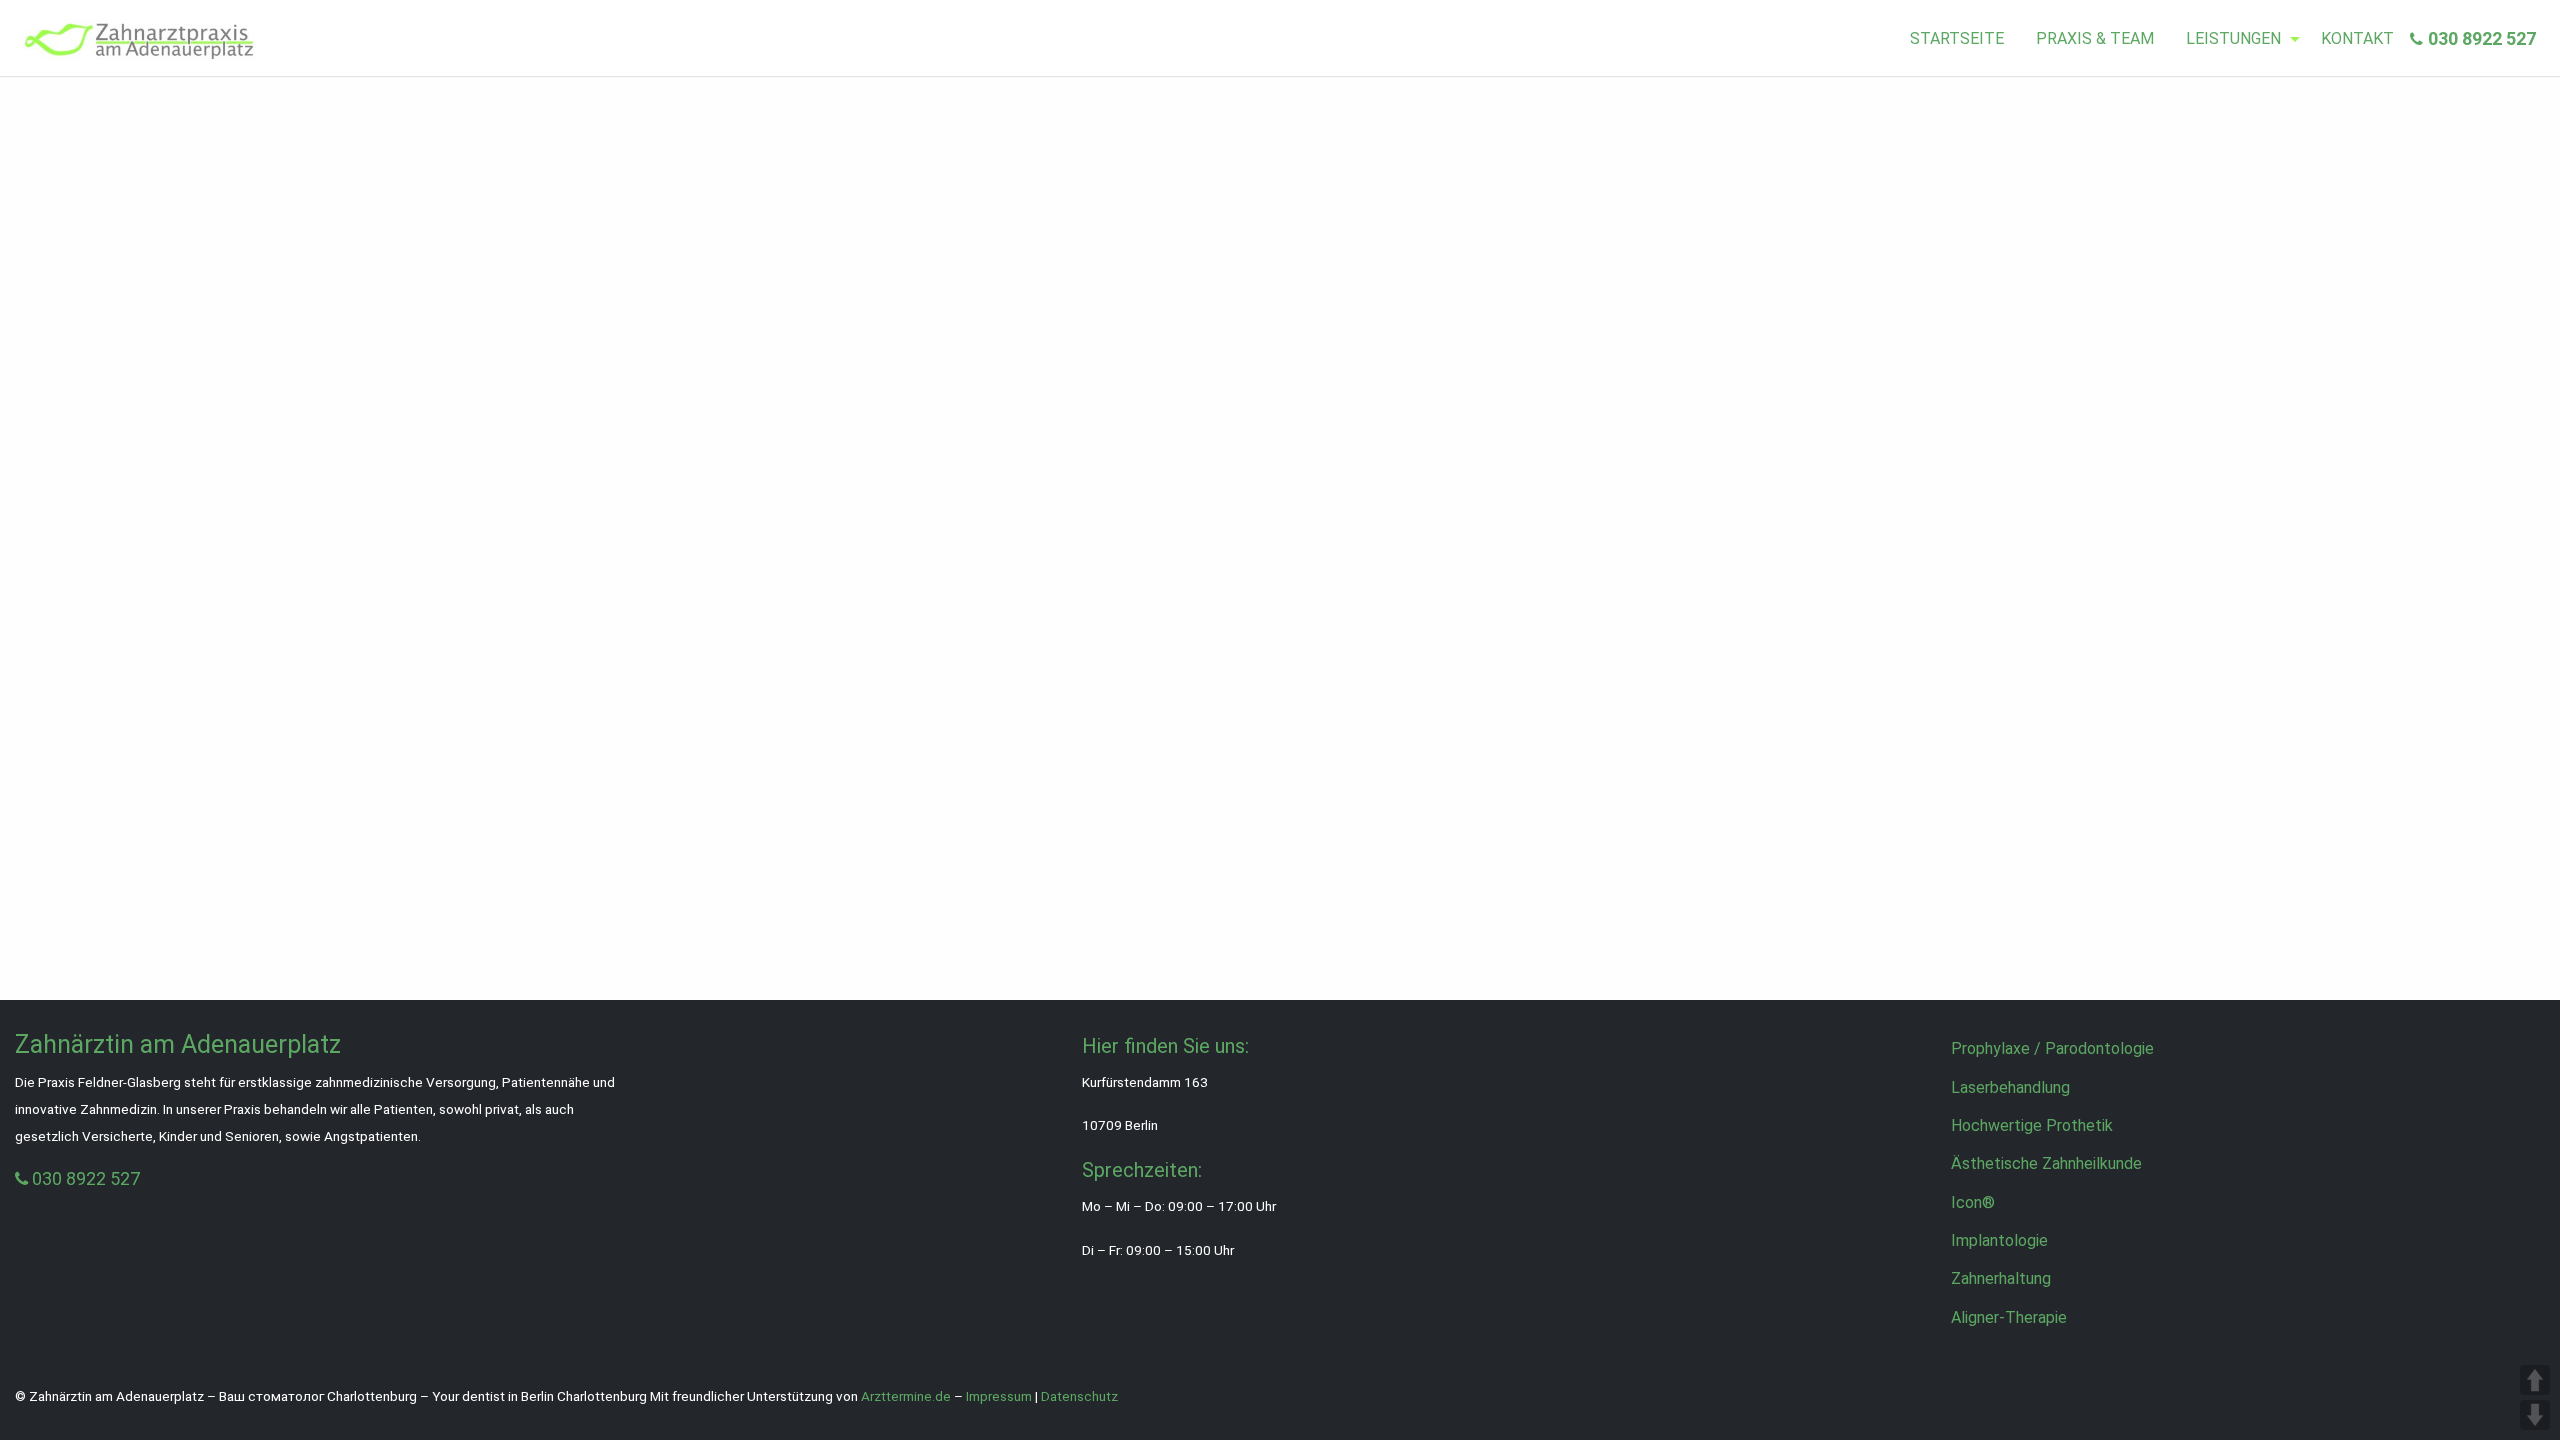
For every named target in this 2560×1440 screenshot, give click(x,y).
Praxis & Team (2095, 38)
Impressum (999, 1396)
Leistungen (2233, 38)
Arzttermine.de (906, 1396)
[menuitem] (1957, 39)
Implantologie (1999, 1240)
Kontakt (2357, 38)
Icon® (1973, 1202)
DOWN (2535, 1415)
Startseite (1957, 38)
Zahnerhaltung (2001, 1278)
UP (2535, 1380)
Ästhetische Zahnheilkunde (2046, 1163)
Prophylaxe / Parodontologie (2052, 1048)
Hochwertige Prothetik (2032, 1125)
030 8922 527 (2482, 38)
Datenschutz (1079, 1396)
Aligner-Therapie (2009, 1317)
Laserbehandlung (2010, 1087)
